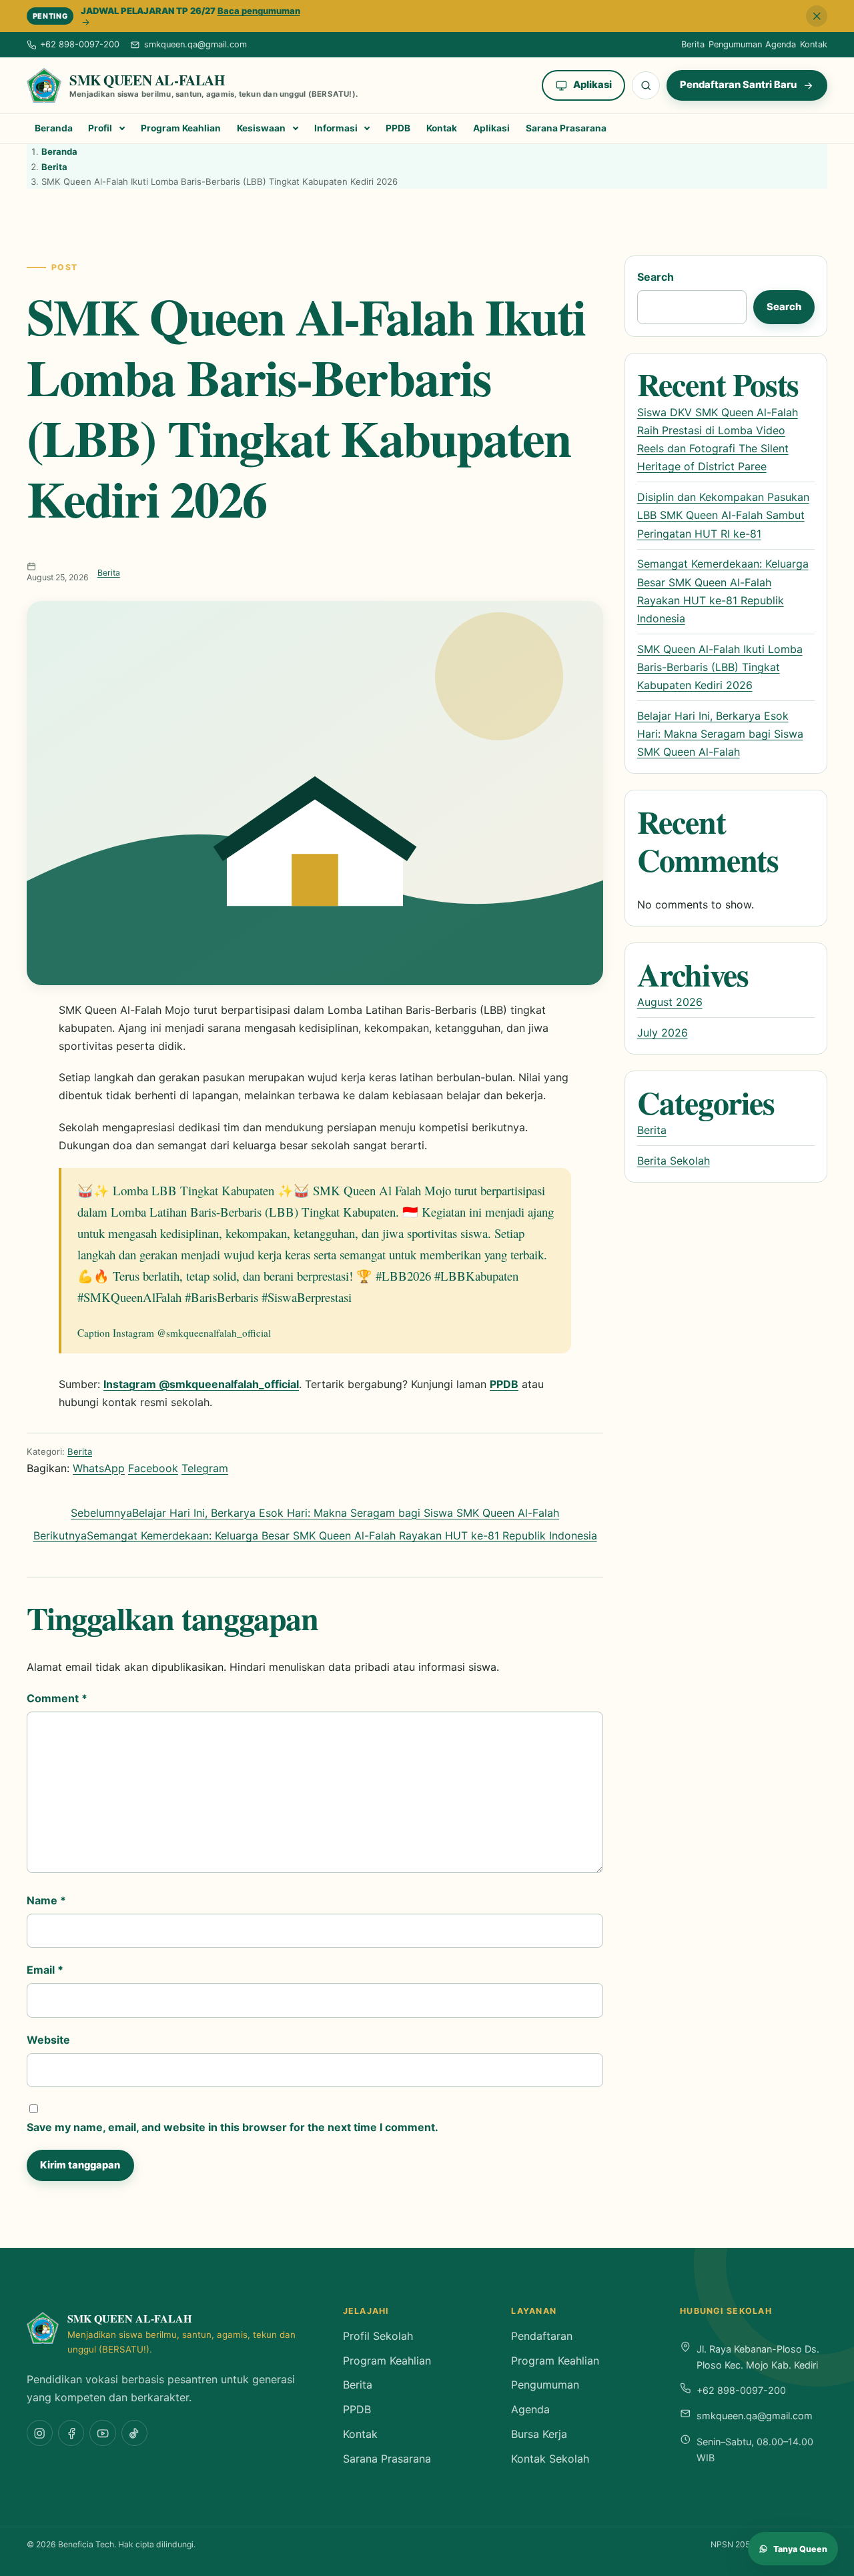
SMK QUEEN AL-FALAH (147, 80)
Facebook (153, 1468)
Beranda (54, 128)
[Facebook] (71, 2433)
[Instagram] (40, 2433)
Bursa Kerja (539, 2434)
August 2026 (670, 1002)
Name (46, 1900)
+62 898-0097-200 (741, 2390)
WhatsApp (99, 1468)
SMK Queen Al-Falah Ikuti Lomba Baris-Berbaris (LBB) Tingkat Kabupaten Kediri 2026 (720, 667)
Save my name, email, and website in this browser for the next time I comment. (233, 2127)
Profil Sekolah (378, 2336)
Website (48, 2040)
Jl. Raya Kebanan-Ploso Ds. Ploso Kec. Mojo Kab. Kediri (758, 2357)
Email (45, 1970)
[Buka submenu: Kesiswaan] (295, 129)
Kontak (814, 44)
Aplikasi (592, 85)
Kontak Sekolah (550, 2459)
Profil (100, 128)
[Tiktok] (134, 2433)
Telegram (205, 1468)
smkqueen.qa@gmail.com (755, 2416)
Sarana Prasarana (566, 128)
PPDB (398, 128)
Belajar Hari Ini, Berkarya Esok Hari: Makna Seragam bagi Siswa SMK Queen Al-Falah (720, 734)
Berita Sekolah (674, 1161)
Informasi (336, 128)
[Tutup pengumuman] (817, 16)
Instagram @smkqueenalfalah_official (201, 1384)
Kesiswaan (261, 128)
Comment (57, 1698)
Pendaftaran (542, 2336)
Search (656, 277)
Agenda (781, 44)
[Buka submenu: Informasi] (367, 129)
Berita (693, 44)
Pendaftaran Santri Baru (738, 85)
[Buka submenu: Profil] (122, 129)
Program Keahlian (181, 128)
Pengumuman (735, 44)
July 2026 (663, 1033)
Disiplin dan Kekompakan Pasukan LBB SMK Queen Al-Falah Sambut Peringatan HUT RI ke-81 (723, 515)
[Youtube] (102, 2433)
